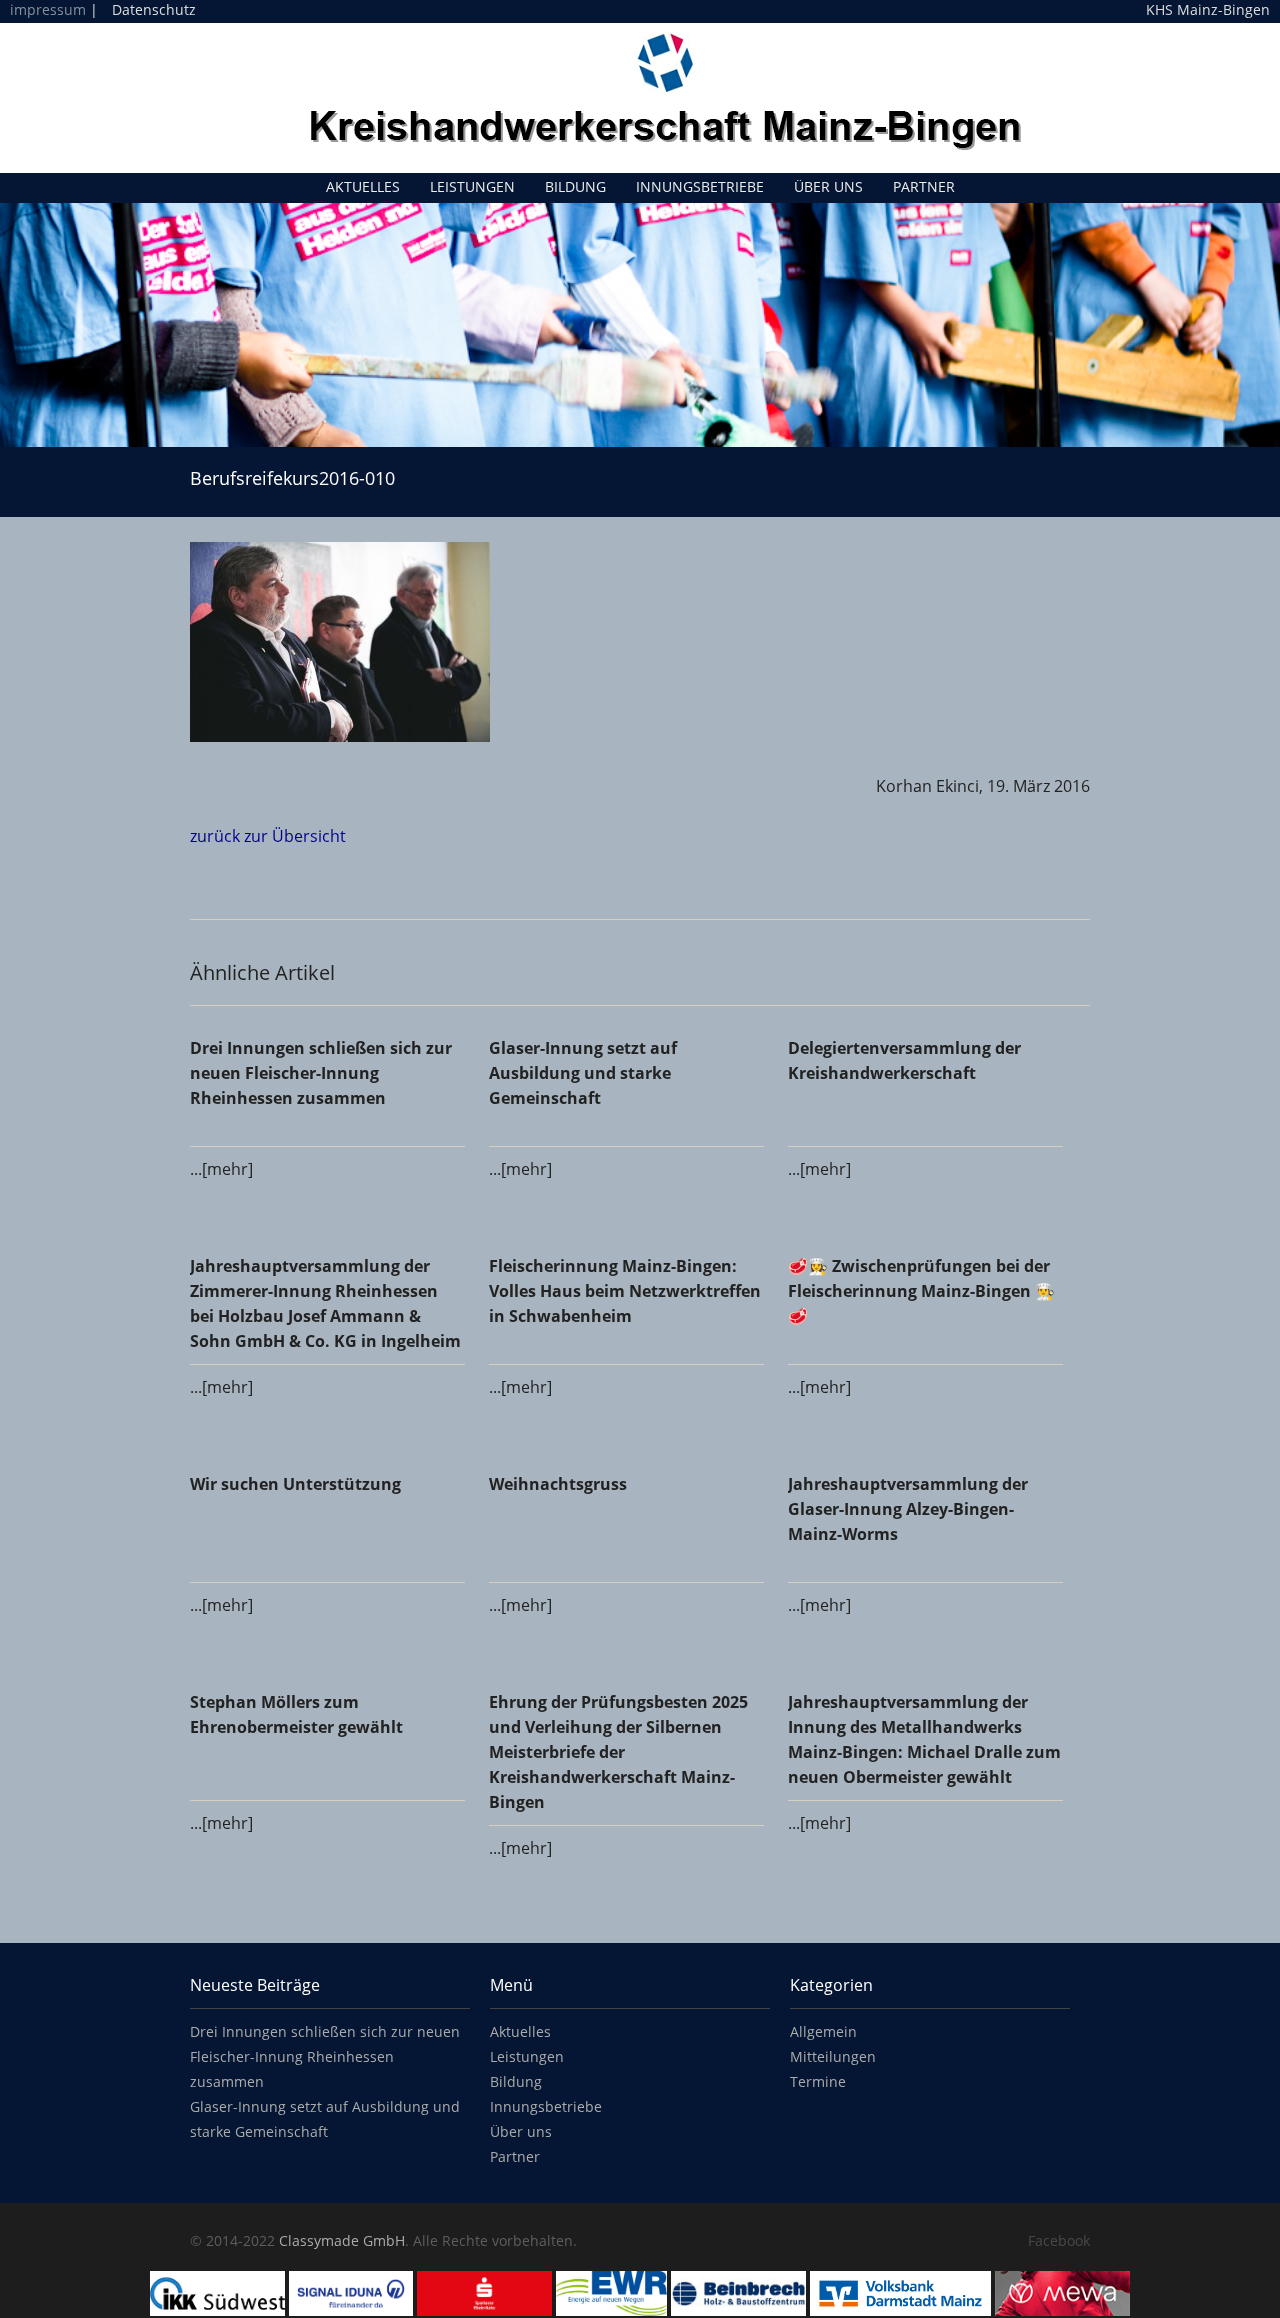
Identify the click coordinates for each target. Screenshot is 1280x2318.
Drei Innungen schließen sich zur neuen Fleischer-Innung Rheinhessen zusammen (325, 2056)
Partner (924, 186)
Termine (818, 2081)
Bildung (575, 186)
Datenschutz (154, 9)
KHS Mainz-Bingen (1208, 10)
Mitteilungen (833, 2056)
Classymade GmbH (342, 2240)
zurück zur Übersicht (268, 836)
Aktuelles (363, 186)
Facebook (1059, 2240)
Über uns (828, 186)
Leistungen (472, 186)
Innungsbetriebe (700, 186)
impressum (48, 9)
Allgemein (823, 2031)
